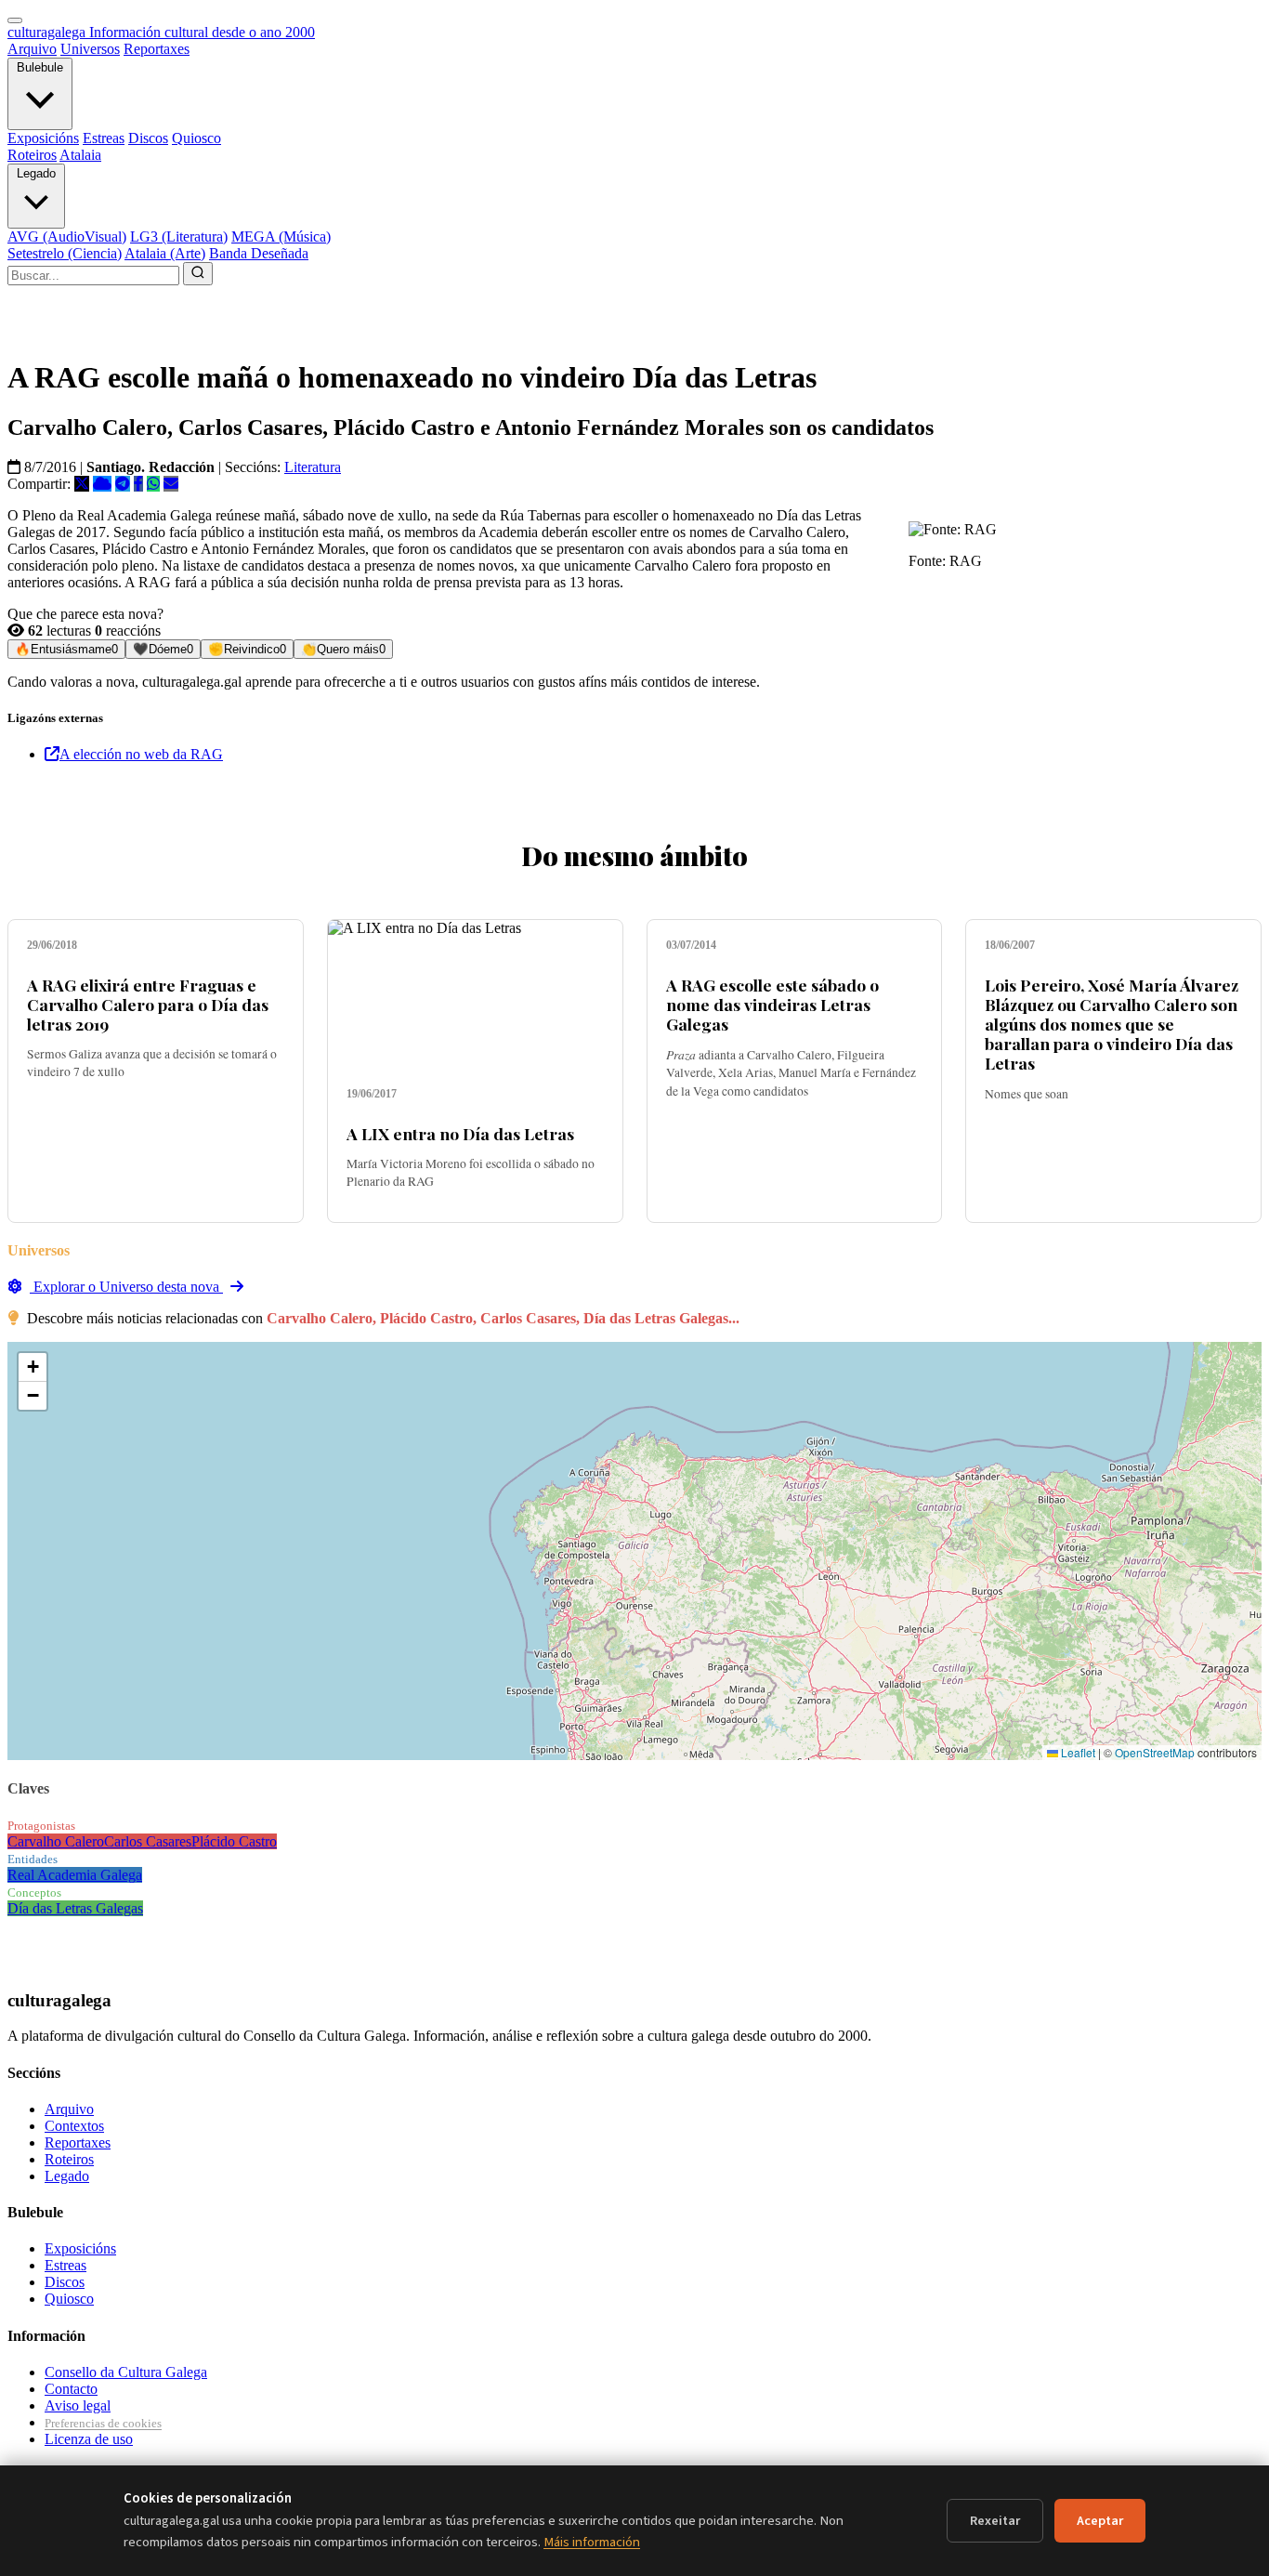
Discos (148, 138)
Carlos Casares (148, 1841)
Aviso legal (78, 2405)
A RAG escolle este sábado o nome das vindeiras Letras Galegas (772, 1004)
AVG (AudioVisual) (67, 237)
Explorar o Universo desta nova (126, 1287)
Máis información (592, 2542)
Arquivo (32, 49)
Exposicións (43, 138)
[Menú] (15, 20)
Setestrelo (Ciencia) (65, 253)
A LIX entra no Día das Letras (460, 1133)
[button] (33, 1367)
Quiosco (196, 138)
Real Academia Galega (75, 1875)
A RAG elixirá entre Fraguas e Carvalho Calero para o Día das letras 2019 (148, 1004)
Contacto (71, 2389)
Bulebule (40, 67)
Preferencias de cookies (103, 2423)
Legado (36, 173)
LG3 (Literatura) (179, 237)
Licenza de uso (89, 2439)
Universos (90, 49)
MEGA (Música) (281, 237)
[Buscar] (198, 274)
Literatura (313, 467)
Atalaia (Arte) (165, 253)
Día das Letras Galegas (75, 1908)
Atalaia (80, 155)
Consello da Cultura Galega (126, 2372)
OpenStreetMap (1155, 1752)
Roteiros (32, 155)
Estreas (104, 138)
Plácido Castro (234, 1841)
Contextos (74, 2126)
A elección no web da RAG (141, 754)
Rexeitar (995, 2521)
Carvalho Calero (56, 1841)
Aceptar (1100, 2521)
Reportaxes (157, 49)
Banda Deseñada (259, 253)
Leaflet (1077, 1752)
